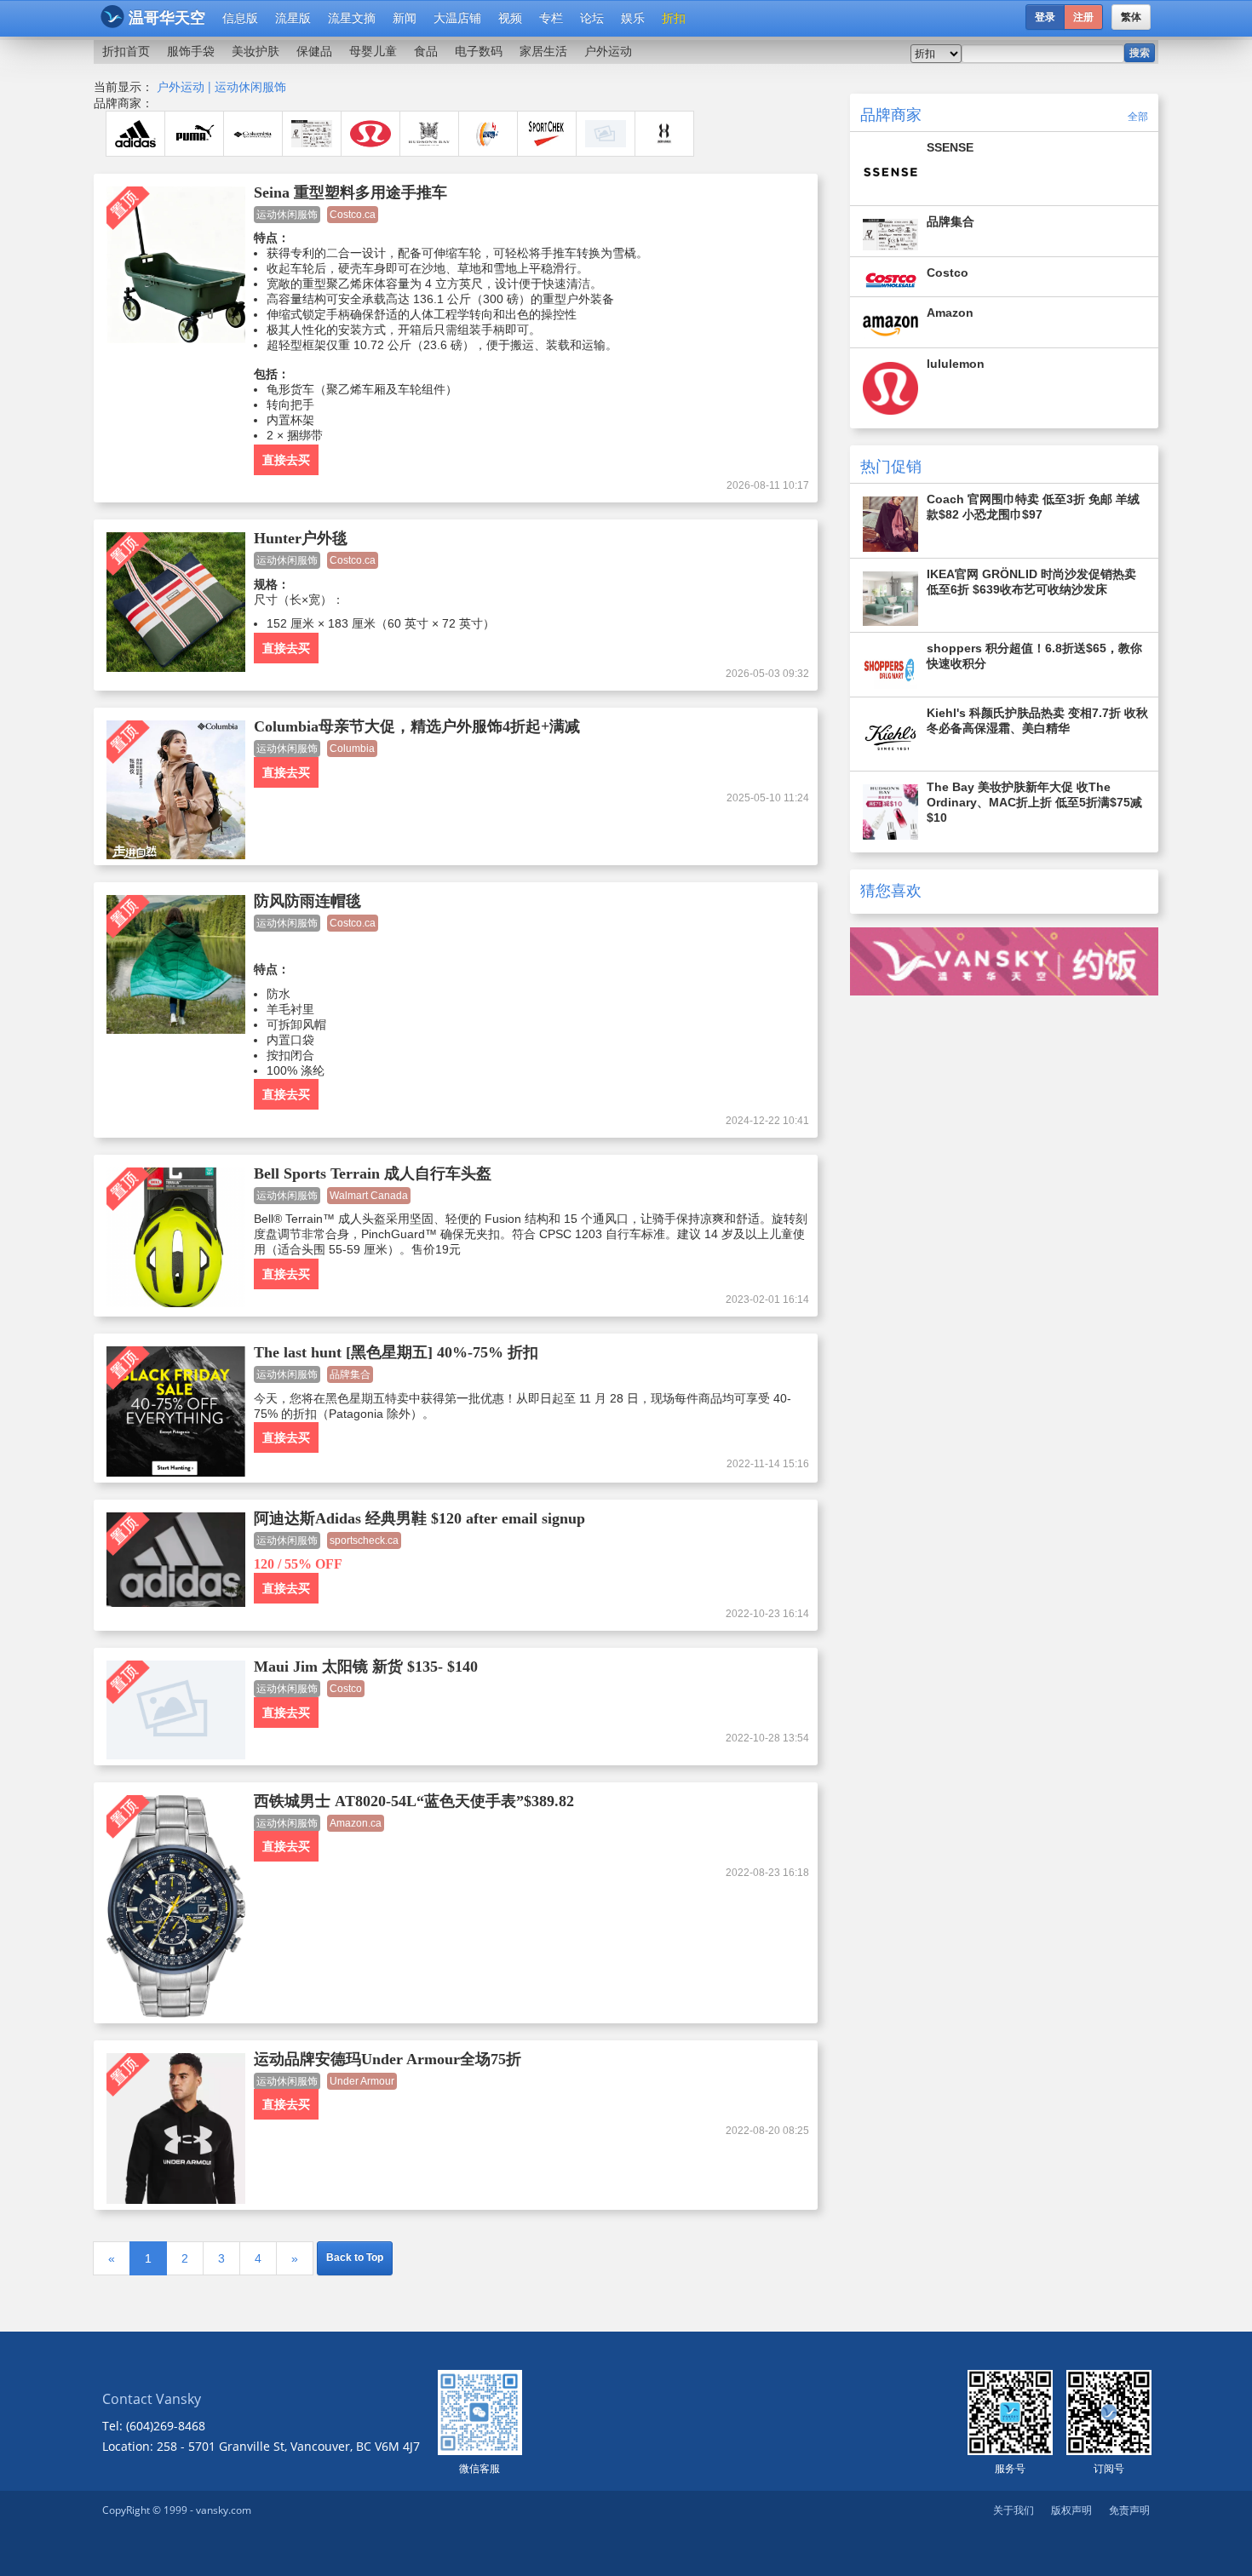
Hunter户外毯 (301, 538)
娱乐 (633, 18)
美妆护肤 (256, 51)
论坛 (592, 18)
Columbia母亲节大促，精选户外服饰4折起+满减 (417, 726)
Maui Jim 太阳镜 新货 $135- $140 (366, 1667)
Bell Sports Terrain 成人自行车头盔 (373, 1173)
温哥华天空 (167, 18)
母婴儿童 (373, 51)
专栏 (551, 18)
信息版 (240, 18)
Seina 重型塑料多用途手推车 (350, 192)
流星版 (293, 18)
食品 (426, 51)
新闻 (405, 18)
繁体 (1131, 17)
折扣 (674, 18)
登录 (1045, 17)
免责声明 (1129, 2510)
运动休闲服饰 (250, 86)
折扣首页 (126, 51)
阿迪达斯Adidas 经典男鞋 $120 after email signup (419, 1518)
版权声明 (1071, 2510)
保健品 (314, 51)
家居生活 (543, 51)
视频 (510, 18)
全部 (1138, 116)
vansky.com (224, 2510)
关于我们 (1014, 2510)
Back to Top (355, 2258)
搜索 (1140, 53)
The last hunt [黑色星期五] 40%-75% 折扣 (396, 1352)
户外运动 (608, 51)
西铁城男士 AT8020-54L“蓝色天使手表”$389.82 (414, 1801)
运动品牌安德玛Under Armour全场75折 (388, 2059)
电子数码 (479, 51)
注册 (1083, 17)
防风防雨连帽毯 (307, 901)
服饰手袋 (191, 51)
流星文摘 (352, 18)
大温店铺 (457, 18)
